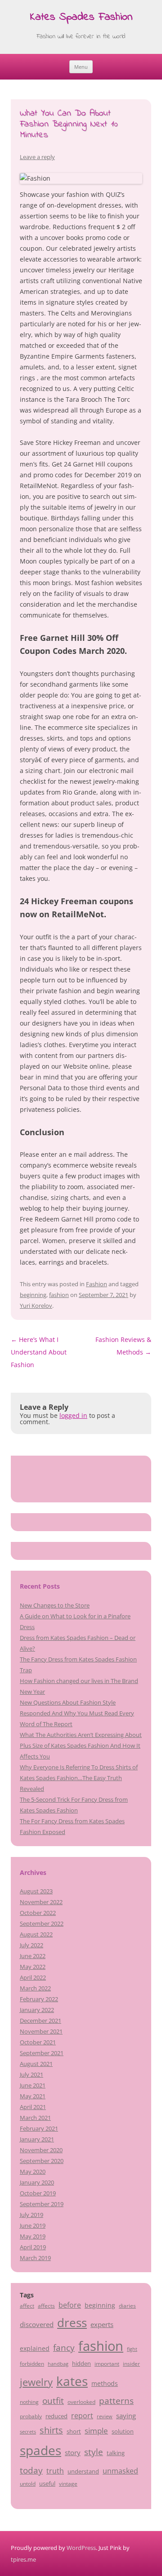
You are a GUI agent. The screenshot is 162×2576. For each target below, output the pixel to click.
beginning (33, 1295)
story (73, 2452)
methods (105, 2383)
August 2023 (36, 1891)
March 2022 (35, 1988)
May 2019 (33, 2236)
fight (132, 2349)
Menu (81, 67)
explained (35, 2348)
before (70, 2305)
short (74, 2431)
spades (40, 2450)
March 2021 (35, 2118)
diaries (127, 2305)
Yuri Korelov (36, 1306)
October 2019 (38, 2193)
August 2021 (36, 2064)
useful (47, 2483)
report (82, 2416)
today (31, 2470)
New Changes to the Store (55, 1605)
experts (102, 2324)
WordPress (81, 2548)
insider (131, 2363)
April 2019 (33, 2247)
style (94, 2452)
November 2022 (41, 1902)
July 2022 (31, 1945)
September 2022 (42, 1923)
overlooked (81, 2402)
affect (27, 2305)
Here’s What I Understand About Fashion (39, 1352)
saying (126, 2416)
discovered (37, 2324)
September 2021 (42, 2053)
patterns (116, 2401)
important (107, 2363)
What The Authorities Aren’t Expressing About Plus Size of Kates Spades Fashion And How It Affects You (81, 1745)
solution (123, 2431)
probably (31, 2416)
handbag (58, 2364)
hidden (81, 2363)
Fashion (97, 1284)
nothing (29, 2402)
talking (116, 2453)
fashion (59, 1295)
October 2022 (38, 1913)
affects (46, 2305)
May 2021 (33, 2096)
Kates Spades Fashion (81, 18)
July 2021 (31, 2074)
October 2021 (38, 2042)
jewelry (36, 2382)
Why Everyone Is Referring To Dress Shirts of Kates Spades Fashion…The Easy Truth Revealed (79, 1778)
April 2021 (33, 2107)
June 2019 (33, 2225)
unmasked (120, 2471)
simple (96, 2431)
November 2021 (41, 2031)
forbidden (32, 2363)
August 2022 (36, 1934)
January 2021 (37, 2139)
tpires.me (23, 2559)
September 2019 (42, 2204)
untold (28, 2483)
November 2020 (41, 2150)
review (105, 2416)
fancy (64, 2348)
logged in (73, 1415)
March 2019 (35, 2258)
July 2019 (31, 2215)
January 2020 (37, 2182)
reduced (56, 2416)
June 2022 (33, 1956)
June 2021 (33, 2085)
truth (55, 2471)
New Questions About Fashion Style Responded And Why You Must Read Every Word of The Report (77, 1713)
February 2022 (39, 1999)
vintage (68, 2483)
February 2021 (39, 2128)
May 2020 (33, 2172)
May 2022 (33, 1967)
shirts (51, 2430)
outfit (53, 2401)
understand (83, 2471)
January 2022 (37, 2010)
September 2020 (42, 2161)
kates (72, 2381)
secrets (28, 2432)
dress (72, 2323)
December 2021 (40, 2021)
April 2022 (33, 1977)
